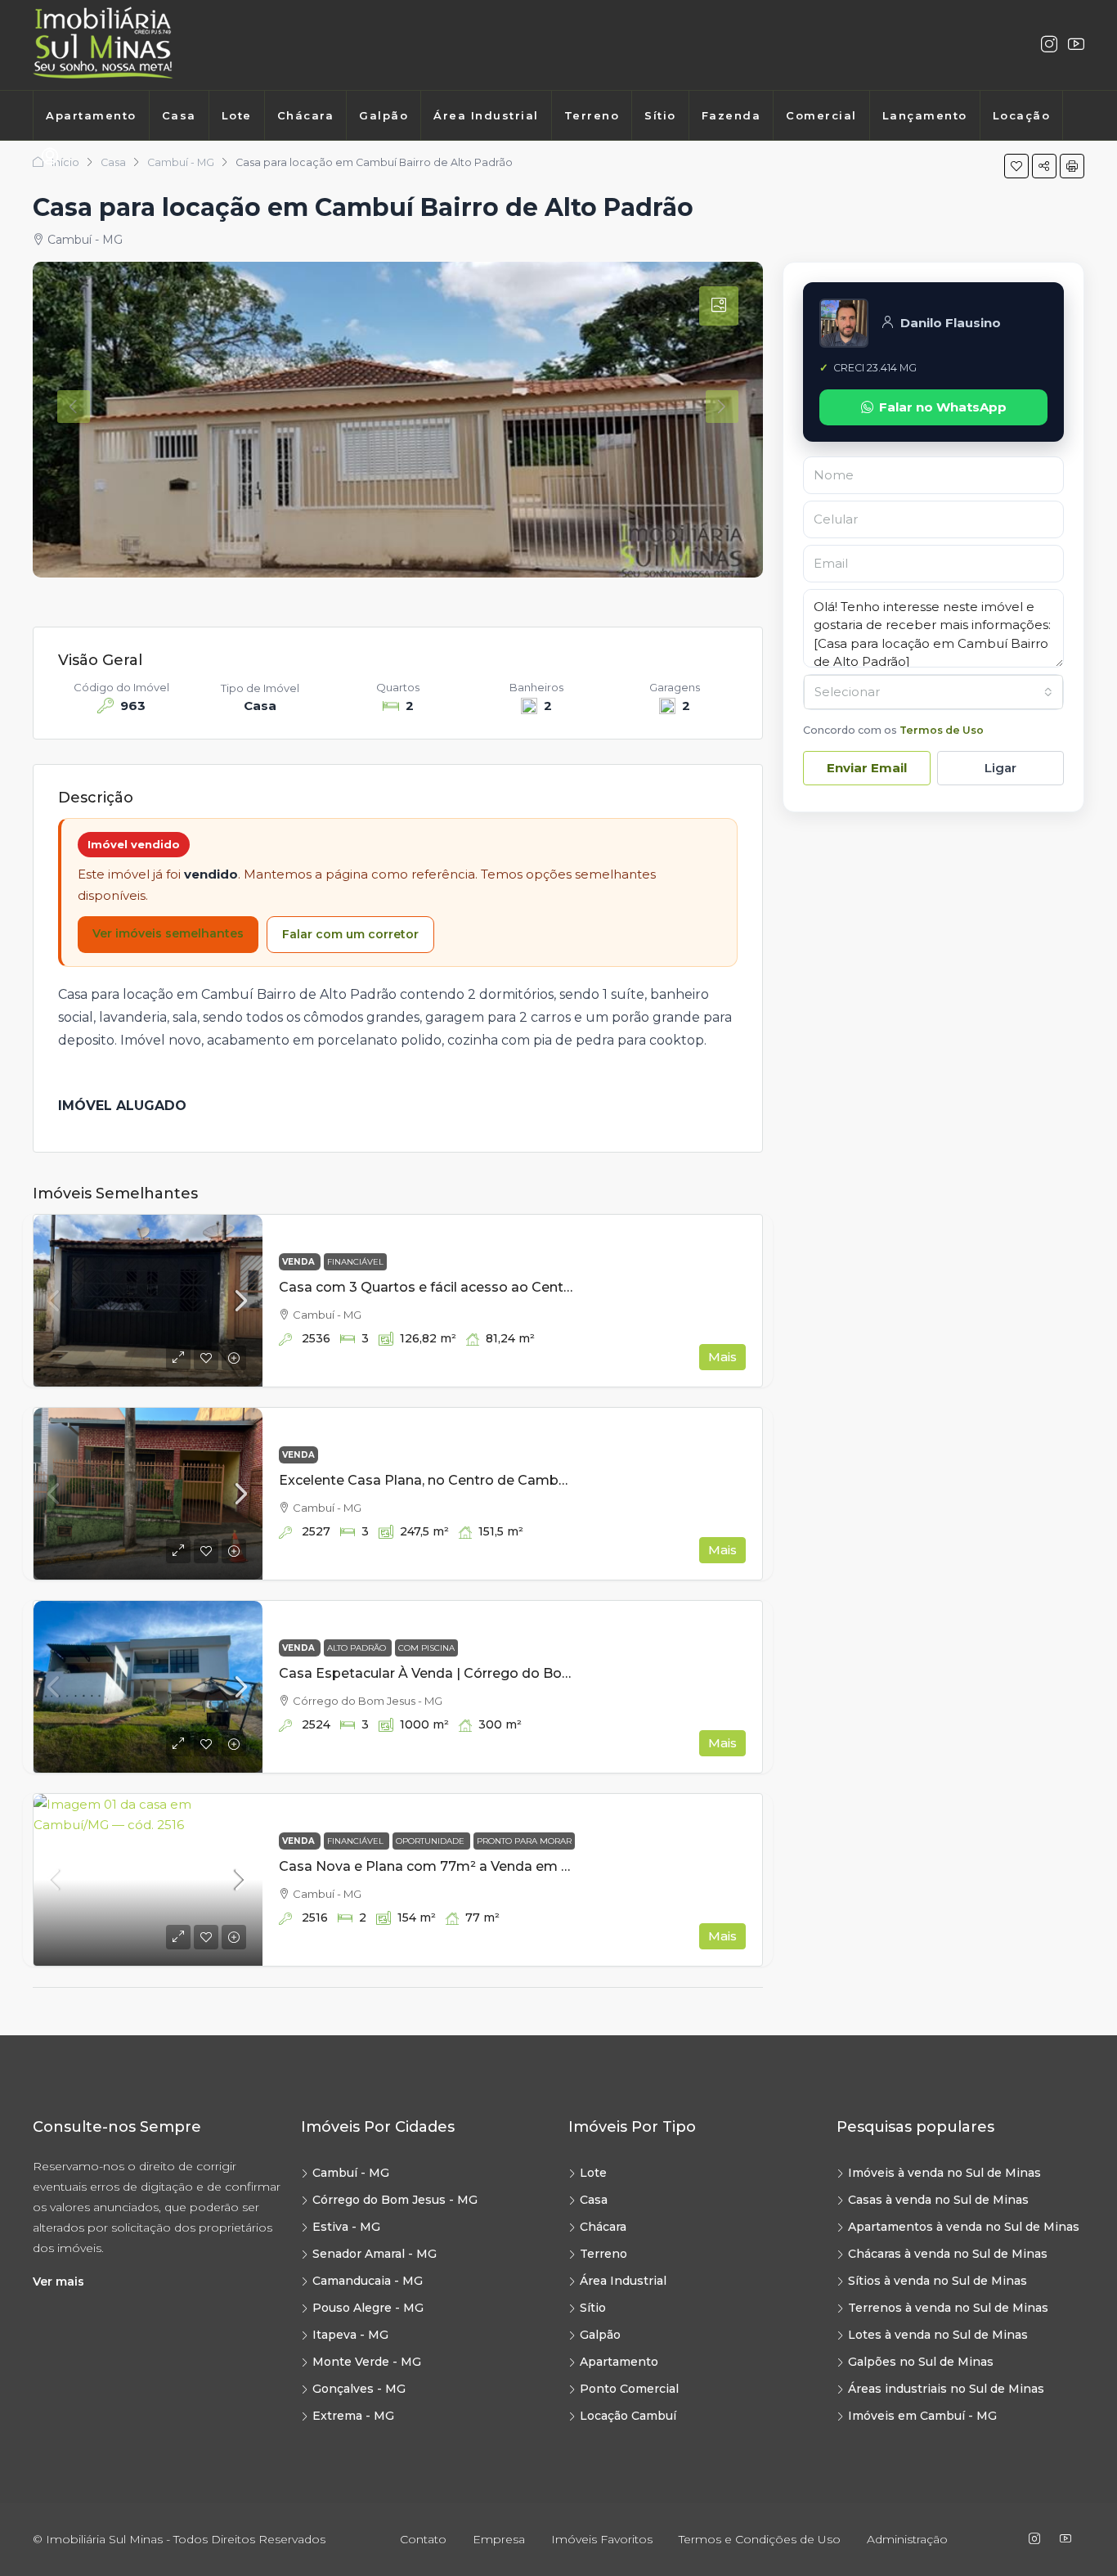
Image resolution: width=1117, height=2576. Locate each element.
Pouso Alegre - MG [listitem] (368, 2308)
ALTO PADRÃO (358, 1648)
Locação (1022, 115)
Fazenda (731, 115)
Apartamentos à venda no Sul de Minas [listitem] (964, 2227)
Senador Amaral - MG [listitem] (375, 2254)
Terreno (592, 115)
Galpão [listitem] (600, 2335)
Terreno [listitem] (603, 2254)
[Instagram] (1049, 45)
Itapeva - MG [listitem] (350, 2335)
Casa (179, 115)
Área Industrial (486, 115)
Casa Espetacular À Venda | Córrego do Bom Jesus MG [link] (461, 1673)
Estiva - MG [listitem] (346, 2227)
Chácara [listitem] (603, 2227)
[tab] (719, 306)
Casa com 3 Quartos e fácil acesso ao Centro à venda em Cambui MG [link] (509, 1287)
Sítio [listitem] (593, 2308)
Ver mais (58, 2282)
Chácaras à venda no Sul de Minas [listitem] (948, 2254)
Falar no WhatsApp (943, 407)
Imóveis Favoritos (602, 2539)
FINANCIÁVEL (355, 1262)
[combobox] (933, 692)
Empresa (499, 2539)
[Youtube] (1076, 45)
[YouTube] (1069, 2539)
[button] (1016, 166)
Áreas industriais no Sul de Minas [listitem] (946, 2389)
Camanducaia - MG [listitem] (368, 2281)
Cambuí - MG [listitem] (351, 2173)
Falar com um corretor (350, 934)
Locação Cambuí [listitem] (628, 2416)
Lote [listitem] (593, 2173)
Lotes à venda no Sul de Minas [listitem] (938, 2335)
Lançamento (925, 115)
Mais (722, 1357)
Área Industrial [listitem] (623, 2281)
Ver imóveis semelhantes (168, 933)
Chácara (306, 115)
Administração (907, 2539)
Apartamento (91, 115)
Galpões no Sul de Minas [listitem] (921, 2362)
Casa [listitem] (594, 2200)
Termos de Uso (942, 730)
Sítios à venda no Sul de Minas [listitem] (938, 2281)
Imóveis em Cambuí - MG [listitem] (922, 2416)
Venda (300, 1262)
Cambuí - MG (181, 162)
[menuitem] (50, 157)
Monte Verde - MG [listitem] (367, 2362)
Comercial (821, 115)
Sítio (660, 115)
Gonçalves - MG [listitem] (359, 2389)
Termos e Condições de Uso (760, 2539)
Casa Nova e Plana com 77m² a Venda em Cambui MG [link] (459, 1866)
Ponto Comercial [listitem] (629, 2389)
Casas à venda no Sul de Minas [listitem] (938, 2200)
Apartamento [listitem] (619, 2362)
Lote (237, 115)
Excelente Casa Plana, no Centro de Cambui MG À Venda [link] (467, 1480)
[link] (148, 1301)
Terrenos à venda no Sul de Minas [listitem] (948, 2308)
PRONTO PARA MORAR (524, 1841)
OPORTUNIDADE (431, 1841)
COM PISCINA (426, 1648)
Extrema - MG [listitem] (353, 2416)
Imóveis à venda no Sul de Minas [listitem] (944, 2173)
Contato (423, 2539)
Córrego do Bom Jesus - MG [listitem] (395, 2200)
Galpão (384, 115)
